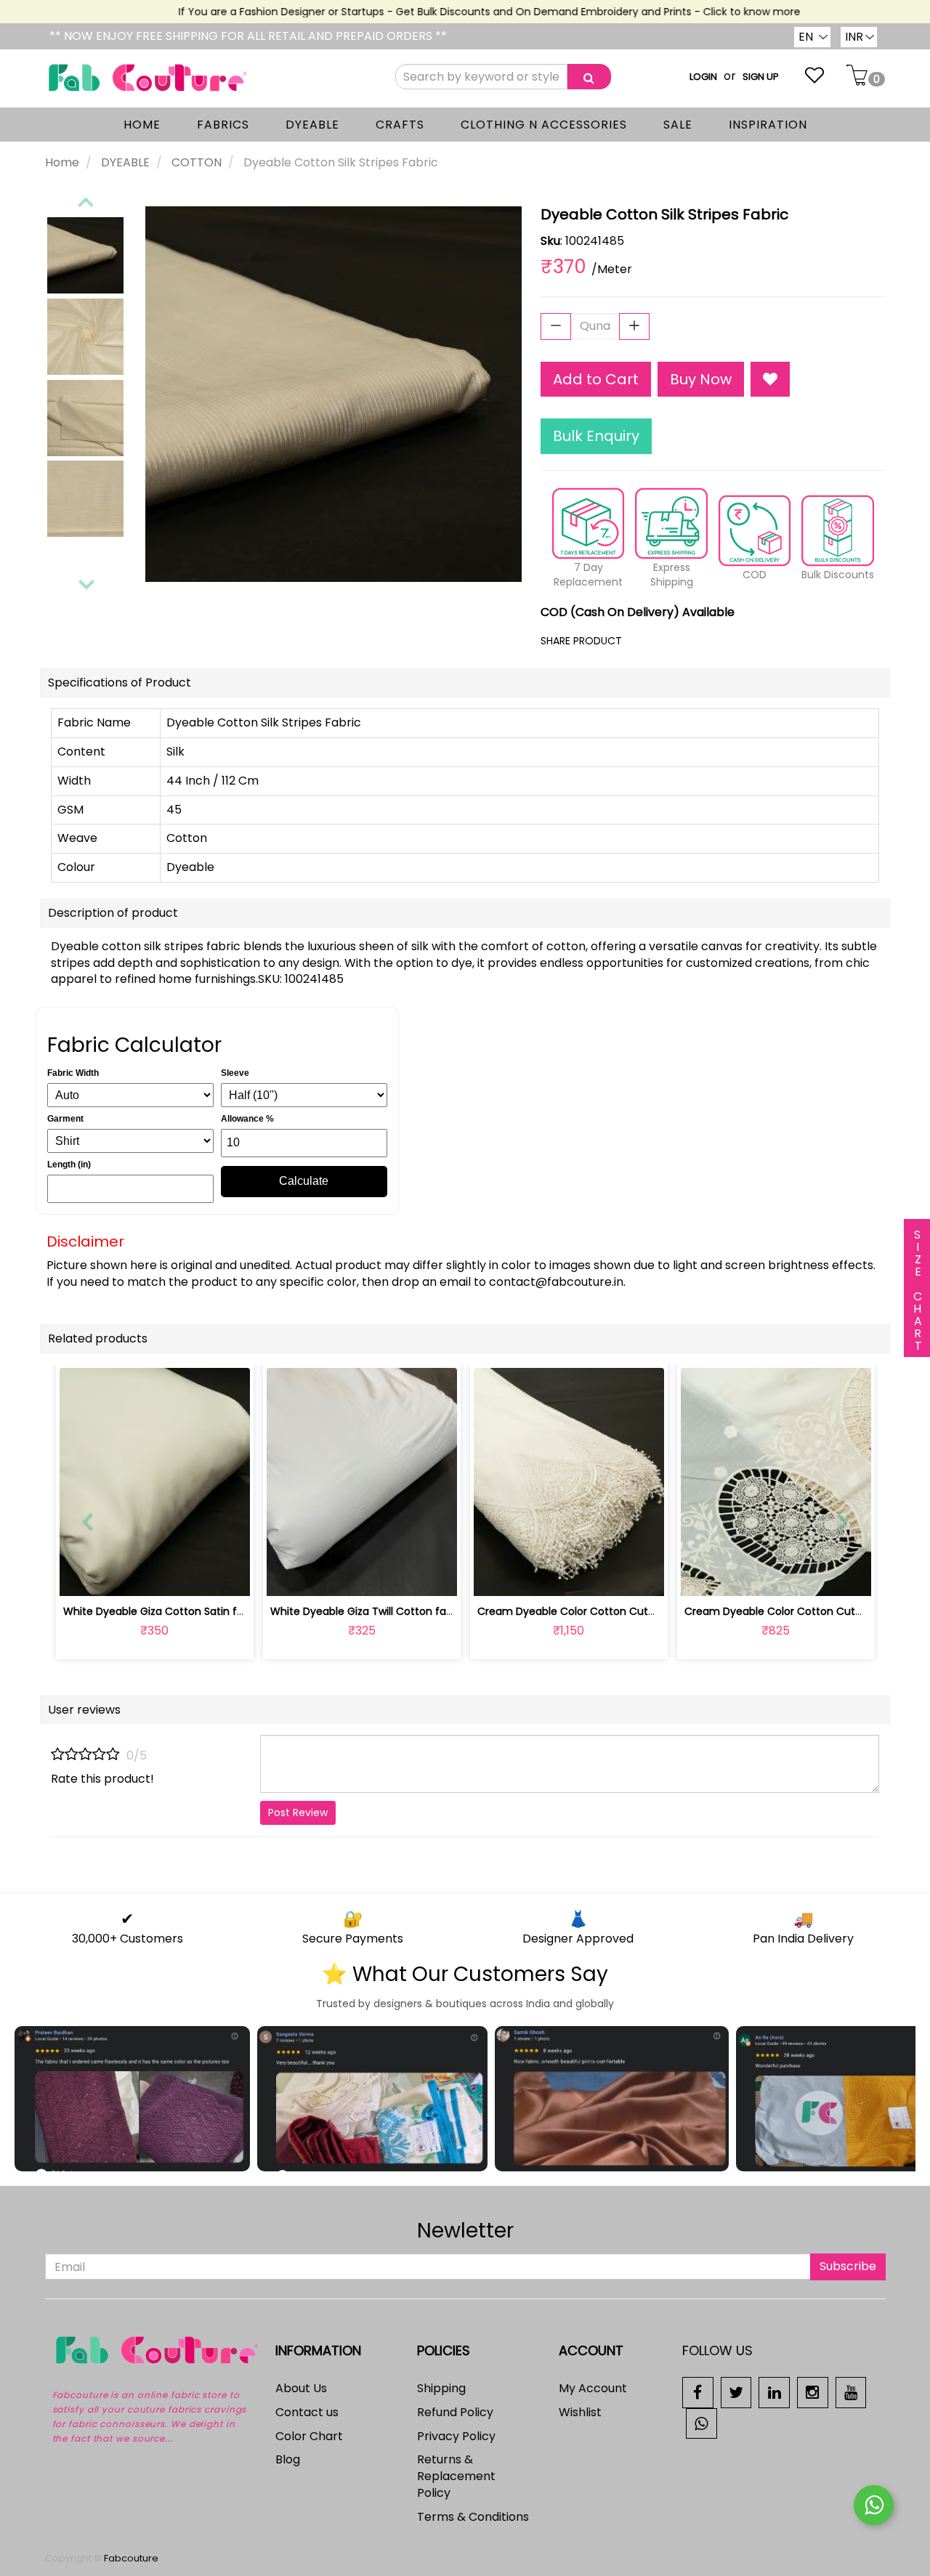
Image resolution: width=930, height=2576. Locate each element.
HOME (142, 125)
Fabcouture (131, 2558)
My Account (593, 2388)
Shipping (441, 2388)
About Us (301, 2388)
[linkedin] (774, 2392)
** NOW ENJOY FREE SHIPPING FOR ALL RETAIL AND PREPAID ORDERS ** (248, 36)
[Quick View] (189, 1577)
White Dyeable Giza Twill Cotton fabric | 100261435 (397, 1611)
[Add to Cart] (327, 1577)
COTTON (197, 162)
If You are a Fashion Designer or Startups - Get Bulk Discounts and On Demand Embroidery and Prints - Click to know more (463, 12)
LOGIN (703, 77)
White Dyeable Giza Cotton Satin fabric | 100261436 (193, 1611)
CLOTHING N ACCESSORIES (544, 125)
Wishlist (580, 2412)
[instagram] (813, 2392)
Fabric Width (73, 1073)
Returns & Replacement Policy (456, 2476)
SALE (678, 125)
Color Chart (309, 2436)
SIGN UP (761, 77)
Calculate (304, 1181)
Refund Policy (455, 2412)
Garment (65, 1119)
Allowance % (247, 1119)
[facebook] (698, 2392)
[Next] (86, 582)
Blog (288, 2459)
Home (62, 162)
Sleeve (235, 1073)
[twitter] (736, 2392)
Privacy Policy (456, 2436)
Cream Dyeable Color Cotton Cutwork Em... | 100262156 (616, 1611)
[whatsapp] (701, 2422)
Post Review (298, 1812)
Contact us (307, 2412)
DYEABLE (312, 125)
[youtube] (851, 2392)
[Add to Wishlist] (770, 380)
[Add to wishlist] (154, 1577)
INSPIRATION (768, 125)
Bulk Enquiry (596, 436)
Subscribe (848, 2266)
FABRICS (223, 125)
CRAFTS (400, 125)
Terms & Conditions (473, 2517)
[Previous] (85, 199)
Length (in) (69, 1165)
